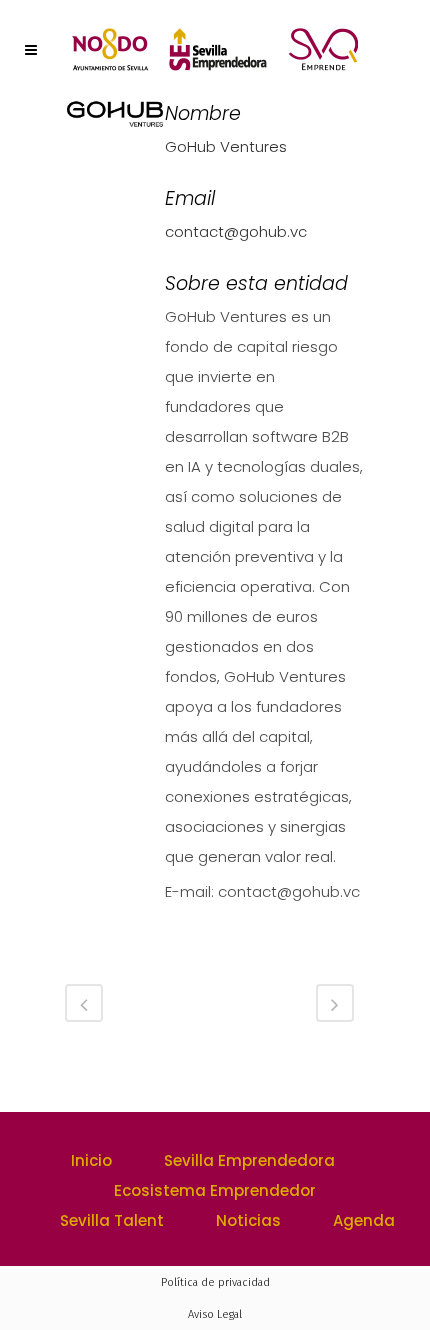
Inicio (91, 1160)
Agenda (364, 1220)
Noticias (248, 1220)
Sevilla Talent (112, 1220)
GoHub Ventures (226, 146)
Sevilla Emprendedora (249, 1160)
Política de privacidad (215, 1282)
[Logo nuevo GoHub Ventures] (115, 121)
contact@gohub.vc (236, 231)
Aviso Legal (215, 1314)
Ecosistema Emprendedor (215, 1190)
